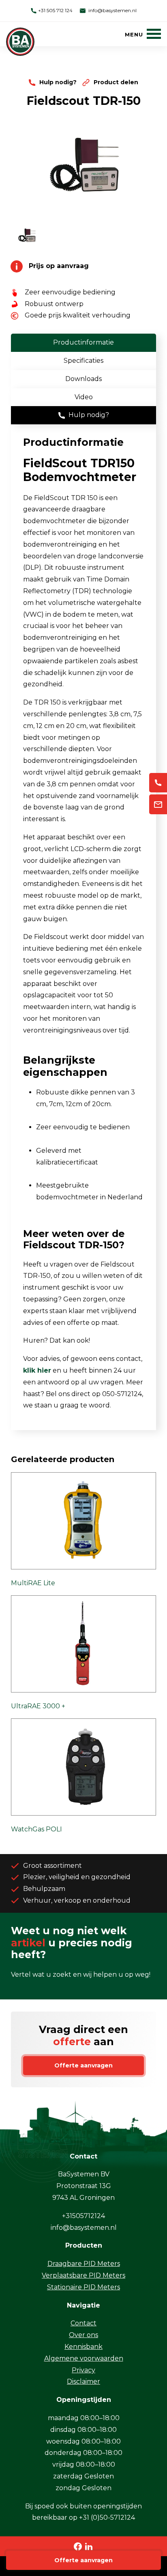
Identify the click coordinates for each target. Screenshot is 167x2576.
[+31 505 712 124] (158, 783)
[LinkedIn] (89, 2546)
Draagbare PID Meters (84, 2264)
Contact (83, 2323)
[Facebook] (78, 2546)
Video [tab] (84, 397)
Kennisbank (83, 2347)
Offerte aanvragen (83, 2560)
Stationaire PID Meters (83, 2287)
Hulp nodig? (58, 82)
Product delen (115, 82)
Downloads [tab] (83, 379)
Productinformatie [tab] (83, 342)
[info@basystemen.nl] (158, 804)
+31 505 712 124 (55, 10)
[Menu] (143, 34)
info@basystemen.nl (112, 10)
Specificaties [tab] (83, 361)
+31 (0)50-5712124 (107, 2517)
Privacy (83, 2370)
